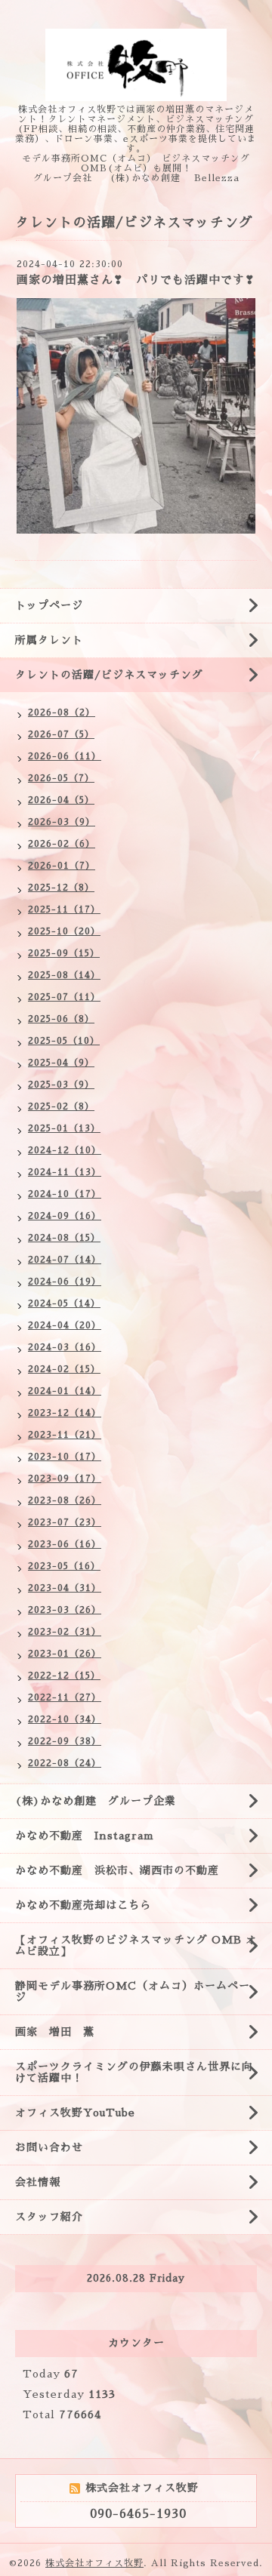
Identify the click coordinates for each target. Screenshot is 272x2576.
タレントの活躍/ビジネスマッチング (109, 675)
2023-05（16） (64, 1566)
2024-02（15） (64, 1369)
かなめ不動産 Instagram (90, 1836)
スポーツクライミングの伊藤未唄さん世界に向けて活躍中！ (134, 2072)
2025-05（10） (64, 1041)
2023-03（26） (65, 1610)
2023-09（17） (65, 1479)
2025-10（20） (64, 931)
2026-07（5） (61, 734)
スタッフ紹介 (49, 2217)
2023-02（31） (65, 1632)
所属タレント (49, 640)
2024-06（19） (65, 1282)
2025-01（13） (64, 1128)
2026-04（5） (61, 800)
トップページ (49, 605)
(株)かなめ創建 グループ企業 (96, 1801)
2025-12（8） (61, 888)
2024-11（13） (65, 1172)
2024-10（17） (65, 1194)
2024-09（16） (65, 1216)
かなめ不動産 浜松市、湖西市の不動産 (117, 1870)
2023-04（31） (65, 1588)
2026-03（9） (62, 822)
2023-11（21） (65, 1435)
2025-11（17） (64, 909)
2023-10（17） (65, 1457)
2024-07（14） (65, 1260)
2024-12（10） (65, 1150)
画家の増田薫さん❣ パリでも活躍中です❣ (136, 280)
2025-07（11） (64, 997)
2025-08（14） (64, 975)
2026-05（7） (61, 778)
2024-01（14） (65, 1391)
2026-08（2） (62, 712)
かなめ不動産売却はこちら (83, 1905)
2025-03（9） (61, 1085)
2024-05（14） (64, 1303)
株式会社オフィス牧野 (94, 2563)
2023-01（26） (65, 1654)
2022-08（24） (65, 1763)
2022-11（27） (65, 1697)
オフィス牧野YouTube (75, 2113)
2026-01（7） (62, 866)
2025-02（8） (61, 1106)
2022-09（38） (65, 1741)
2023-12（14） (65, 1413)
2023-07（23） (65, 1522)
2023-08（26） (65, 1500)
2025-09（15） (64, 953)
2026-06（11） (65, 756)
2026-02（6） (62, 844)
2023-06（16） (65, 1544)
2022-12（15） (64, 1676)
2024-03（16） (65, 1347)
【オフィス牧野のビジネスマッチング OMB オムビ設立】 (136, 1945)
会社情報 (38, 2182)
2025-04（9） (61, 1063)
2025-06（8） (61, 1019)
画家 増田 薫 (60, 2032)
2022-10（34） (65, 1719)
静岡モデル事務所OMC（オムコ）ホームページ (133, 1991)
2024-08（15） (64, 1238)
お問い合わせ (49, 2147)
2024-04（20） (65, 1325)
